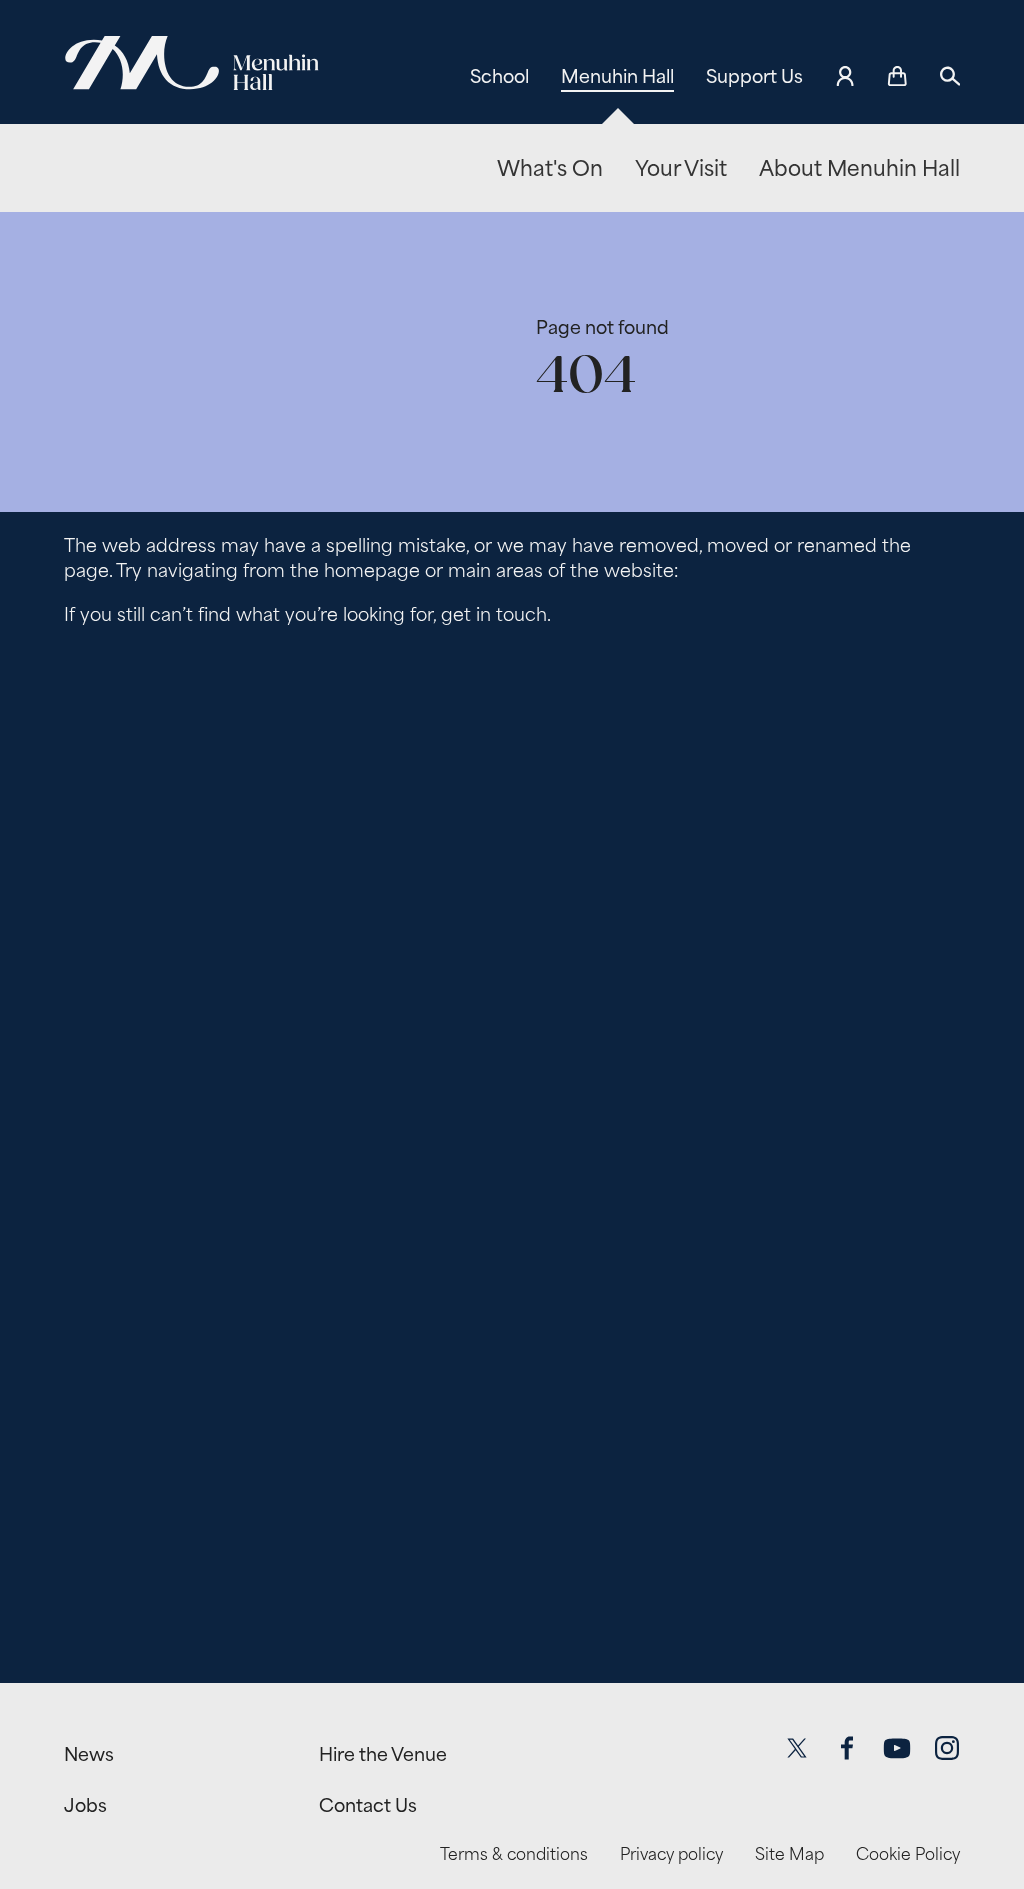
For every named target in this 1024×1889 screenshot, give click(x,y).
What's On (550, 168)
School (499, 76)
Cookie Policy (908, 1854)
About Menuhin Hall (859, 168)
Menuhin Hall (617, 76)
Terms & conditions (514, 1854)
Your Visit (681, 168)
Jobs (85, 1805)
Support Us (754, 76)
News (89, 1754)
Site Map (789, 1854)
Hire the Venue (383, 1754)
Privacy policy (671, 1854)
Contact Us (368, 1805)
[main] (512, 920)
